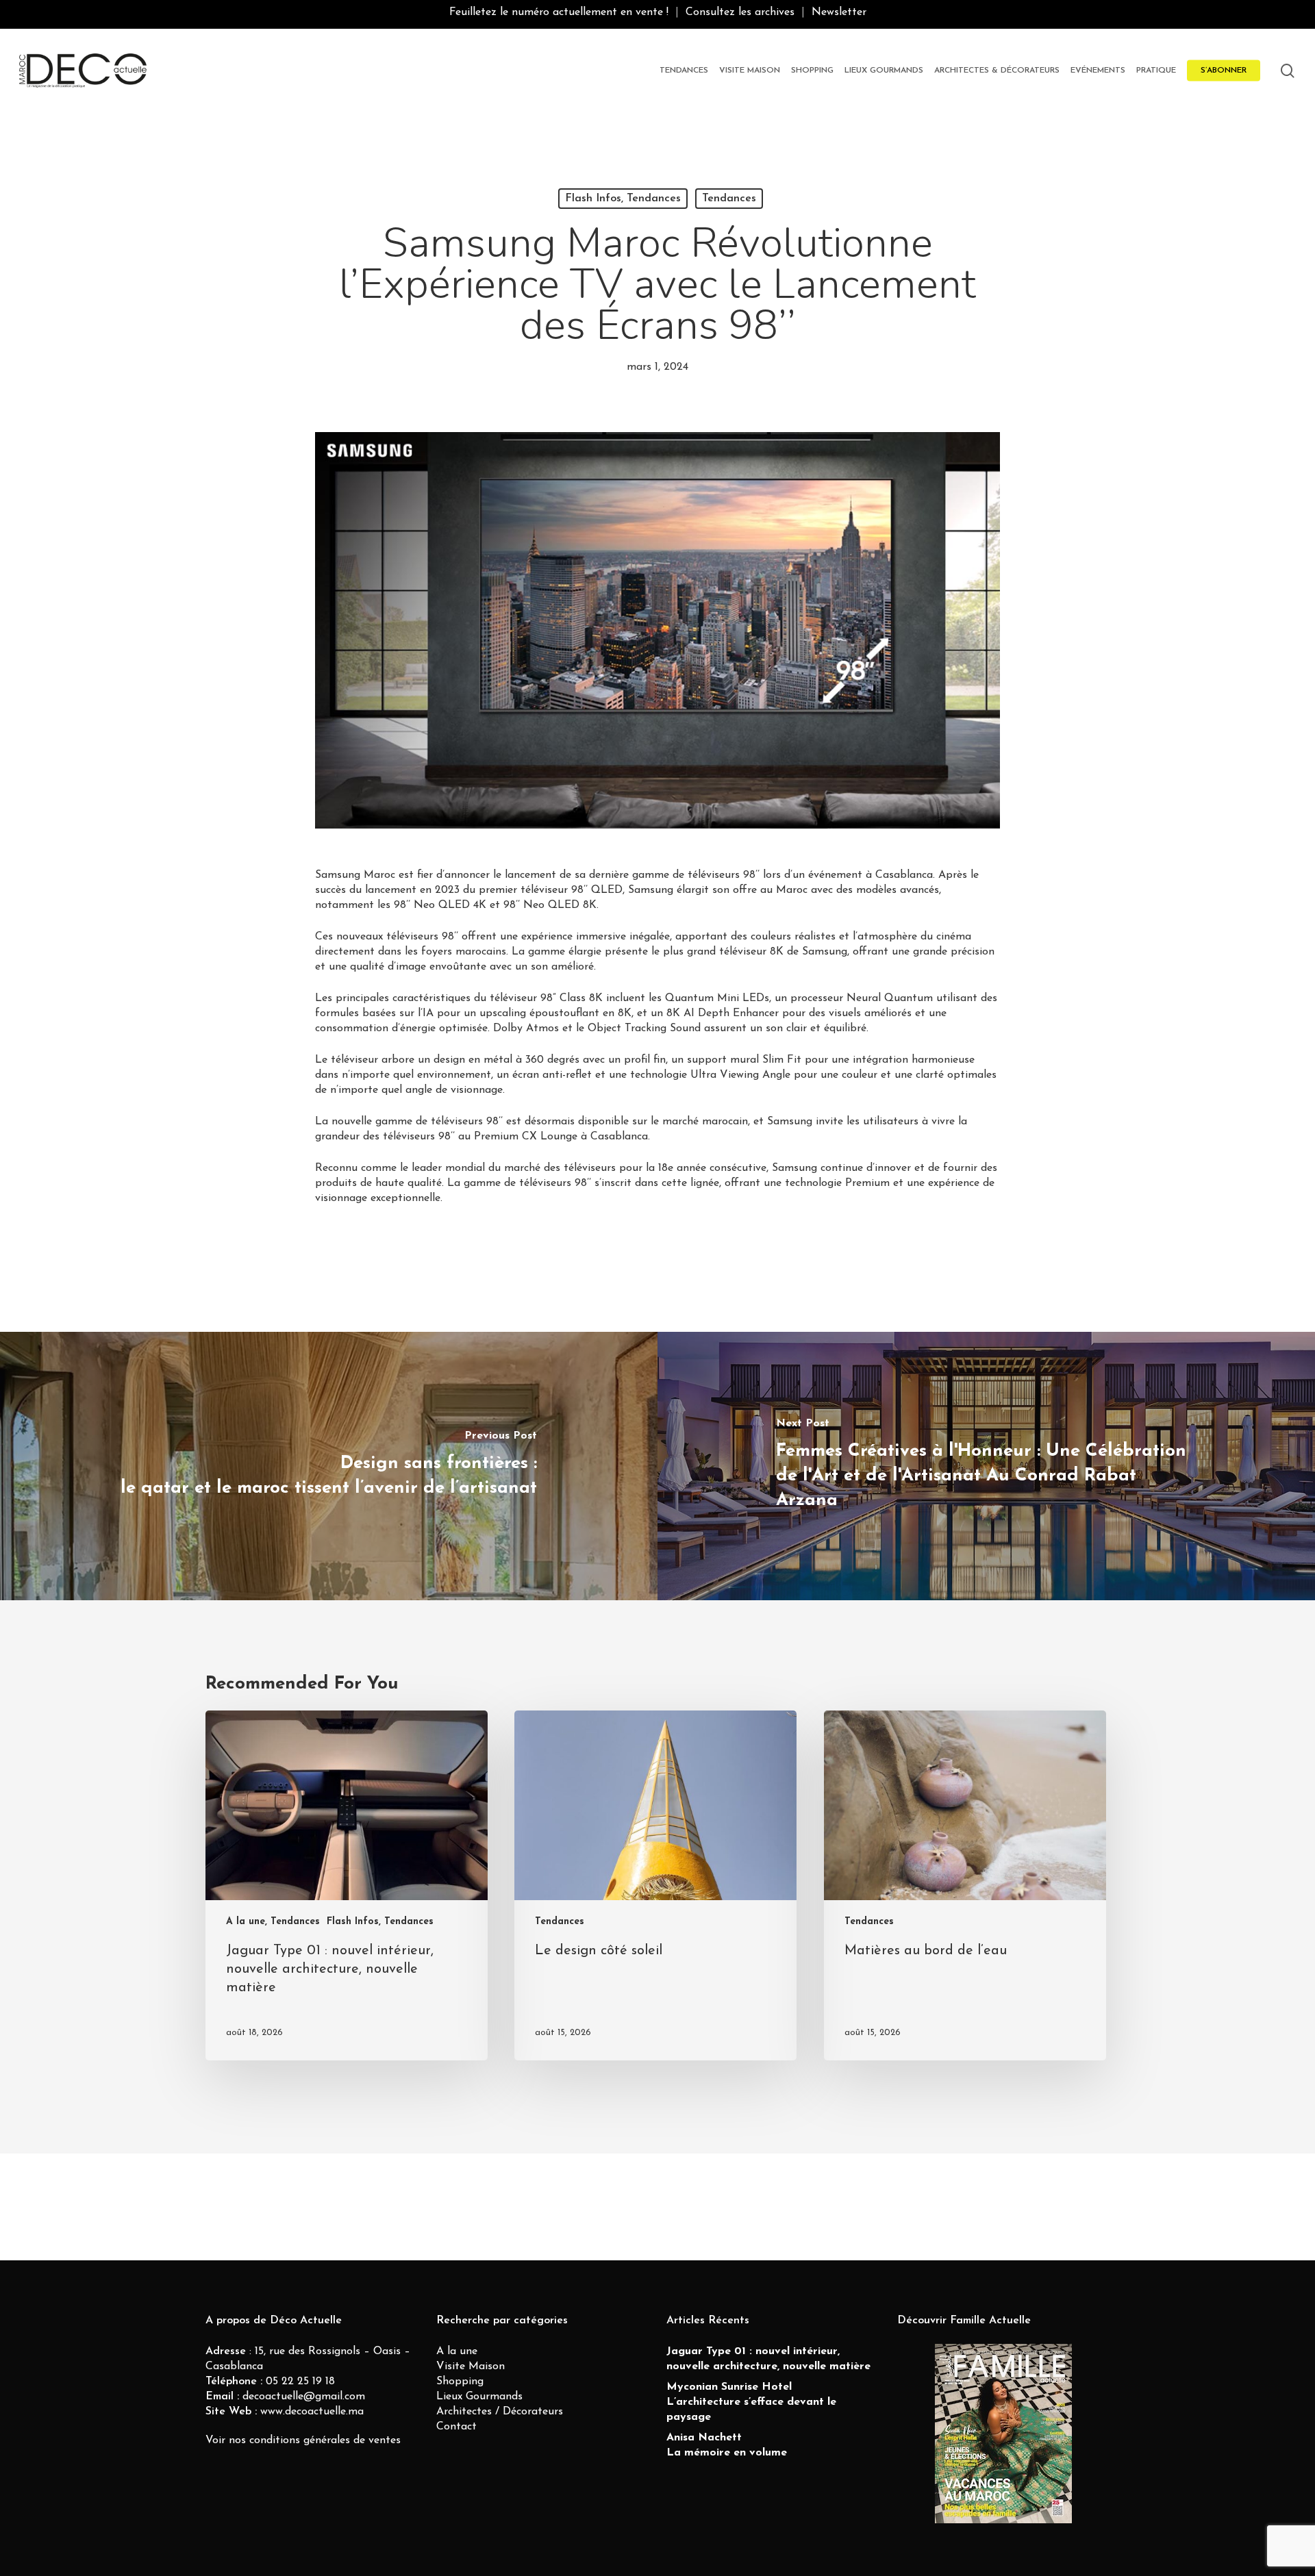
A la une (457, 2351)
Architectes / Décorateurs (500, 2412)
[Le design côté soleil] (655, 1885)
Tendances (729, 199)
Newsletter (839, 12)
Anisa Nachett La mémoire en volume (727, 2445)
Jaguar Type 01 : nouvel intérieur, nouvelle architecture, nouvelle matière (768, 2359)
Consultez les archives (740, 12)
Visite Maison (471, 2366)
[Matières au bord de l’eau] (965, 1885)
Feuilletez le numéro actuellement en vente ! (559, 12)
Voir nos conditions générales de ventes (303, 2440)
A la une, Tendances (273, 1922)
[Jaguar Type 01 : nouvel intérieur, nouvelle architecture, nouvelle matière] (347, 1885)
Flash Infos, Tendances (623, 199)
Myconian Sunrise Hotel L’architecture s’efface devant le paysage (751, 2402)
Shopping (460, 2382)
